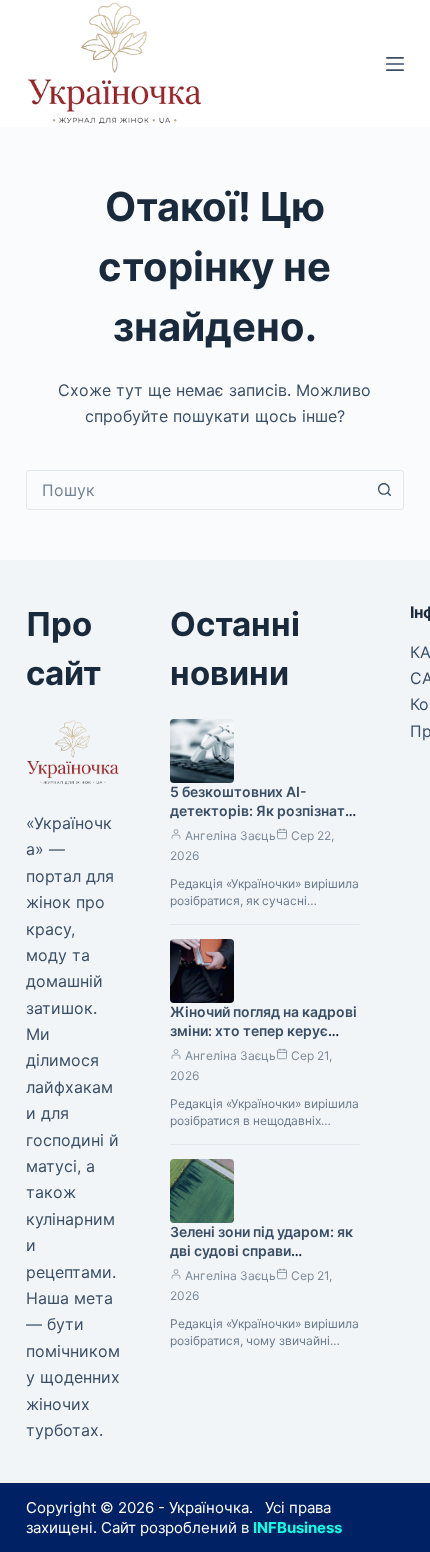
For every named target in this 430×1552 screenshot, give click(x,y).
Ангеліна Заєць (230, 835)
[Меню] (395, 64)
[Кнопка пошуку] (384, 490)
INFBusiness (297, 1527)
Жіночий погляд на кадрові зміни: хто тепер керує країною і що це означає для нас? (263, 1040)
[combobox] (196, 490)
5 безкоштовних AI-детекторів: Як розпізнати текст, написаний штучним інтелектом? (262, 820)
